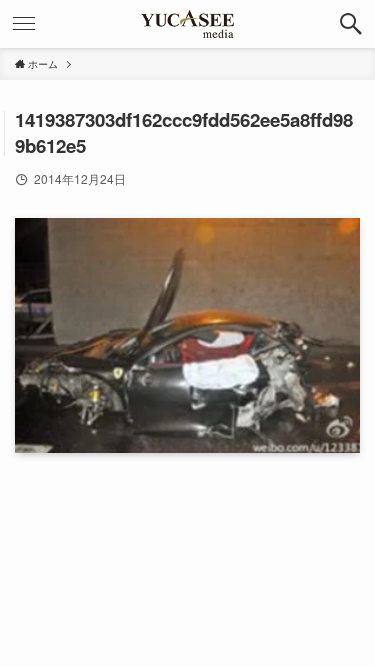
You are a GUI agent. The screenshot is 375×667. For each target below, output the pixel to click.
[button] (351, 24)
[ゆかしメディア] (188, 24)
